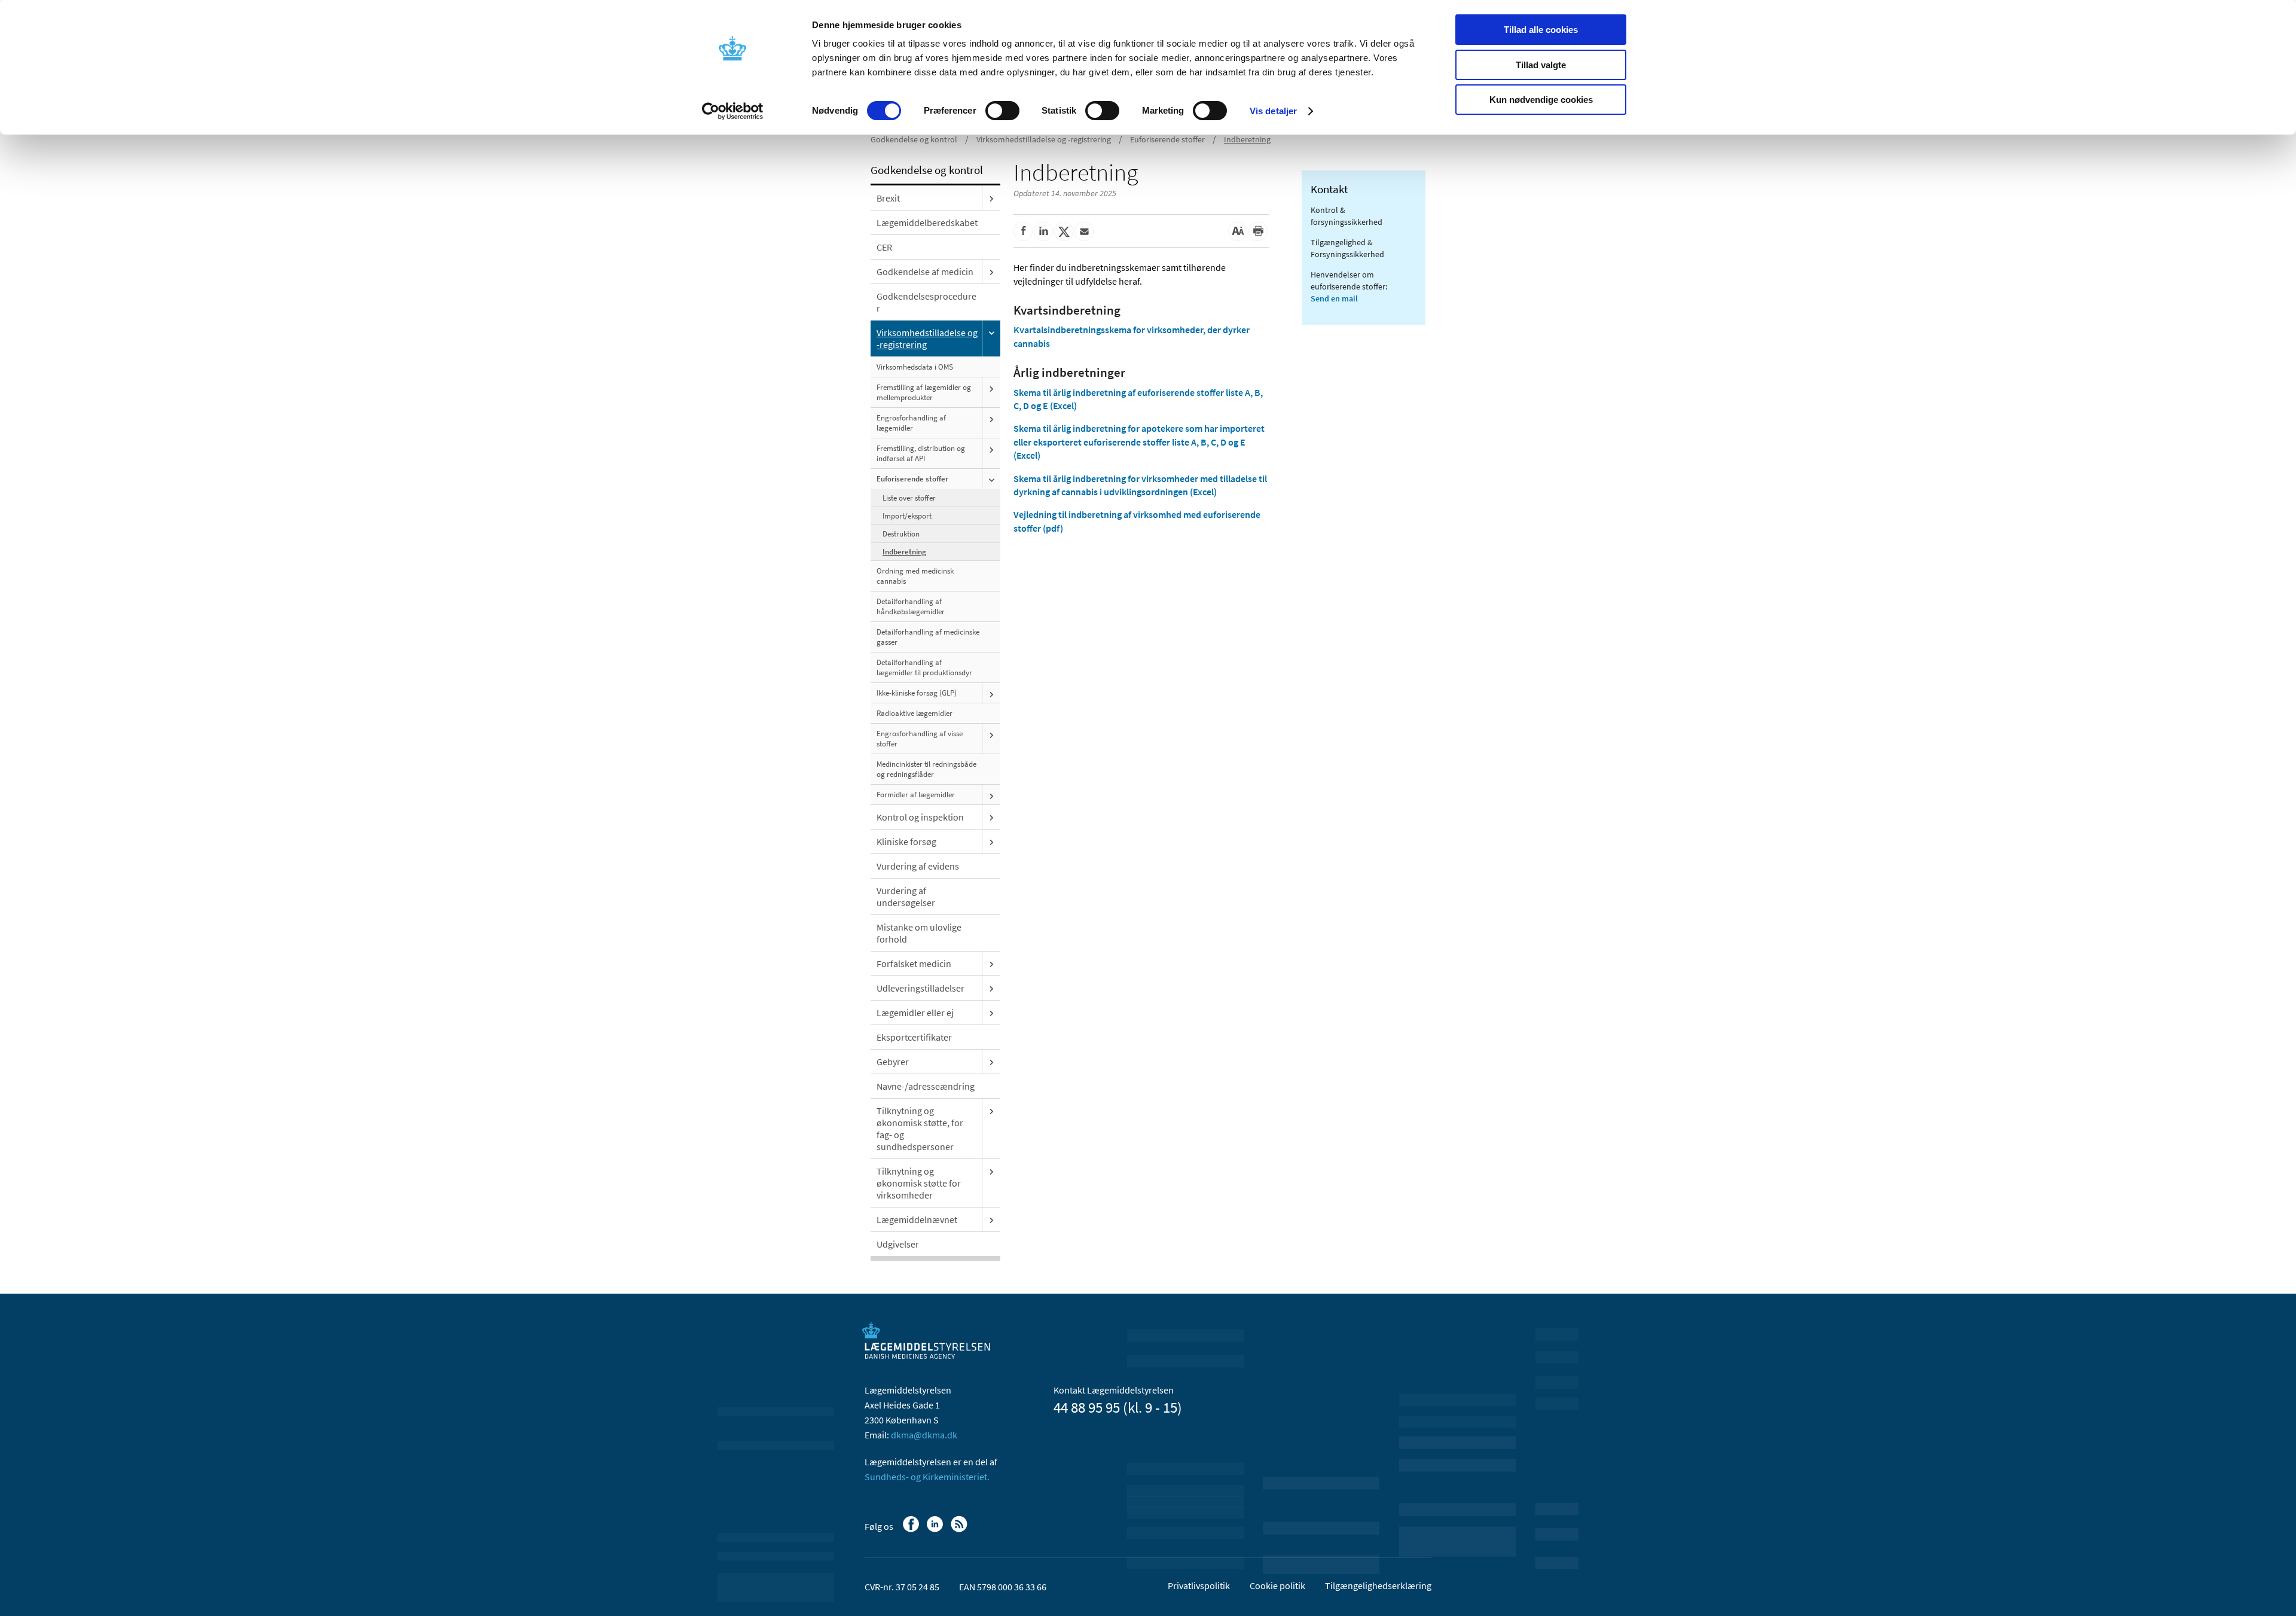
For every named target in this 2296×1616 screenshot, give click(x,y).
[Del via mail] (1084, 231)
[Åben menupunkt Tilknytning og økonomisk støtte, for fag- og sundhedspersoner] (991, 1111)
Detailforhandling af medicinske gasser (928, 637)
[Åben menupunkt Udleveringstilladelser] (991, 988)
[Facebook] (912, 1530)
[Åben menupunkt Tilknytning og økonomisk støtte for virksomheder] (991, 1171)
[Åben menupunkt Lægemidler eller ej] (991, 1013)
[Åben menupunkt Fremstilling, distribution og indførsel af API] (991, 449)
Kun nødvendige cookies (1541, 100)
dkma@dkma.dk (924, 1435)
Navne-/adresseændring (926, 1086)
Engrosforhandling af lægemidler (911, 423)
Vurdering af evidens (918, 866)
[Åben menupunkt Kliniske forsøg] (991, 841)
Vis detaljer (1273, 111)
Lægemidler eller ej (915, 1013)
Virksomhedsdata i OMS (915, 367)
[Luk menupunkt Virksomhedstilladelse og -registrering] (991, 333)
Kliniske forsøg (906, 841)
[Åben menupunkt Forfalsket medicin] (991, 963)
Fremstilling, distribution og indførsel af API (921, 453)
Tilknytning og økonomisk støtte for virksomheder (919, 1183)
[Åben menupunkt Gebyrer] (991, 1062)
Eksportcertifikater (914, 1037)
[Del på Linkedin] (1043, 231)
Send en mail (1334, 298)
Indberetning (1247, 139)
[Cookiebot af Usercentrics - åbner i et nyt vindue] (733, 111)
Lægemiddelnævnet (917, 1219)
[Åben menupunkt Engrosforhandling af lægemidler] (991, 419)
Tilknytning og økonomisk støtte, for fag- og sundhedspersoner (920, 1129)
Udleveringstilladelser (920, 988)
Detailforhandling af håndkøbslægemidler (911, 606)
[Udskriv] (1258, 231)
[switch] (1002, 111)
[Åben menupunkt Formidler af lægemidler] (991, 795)
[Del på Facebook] (1023, 231)
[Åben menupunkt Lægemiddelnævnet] (991, 1219)
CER (884, 247)
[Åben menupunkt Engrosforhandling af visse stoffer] (991, 734)
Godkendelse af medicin (925, 272)
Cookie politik (1277, 1585)
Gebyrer (893, 1062)
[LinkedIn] (936, 1530)
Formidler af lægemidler (916, 795)
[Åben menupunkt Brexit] (991, 198)
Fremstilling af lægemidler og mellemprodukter (924, 392)
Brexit (888, 198)
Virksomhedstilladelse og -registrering (1044, 139)
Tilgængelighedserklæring (1378, 1585)
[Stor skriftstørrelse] (1238, 231)
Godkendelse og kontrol (914, 139)
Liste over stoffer (909, 498)
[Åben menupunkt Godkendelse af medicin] (991, 272)
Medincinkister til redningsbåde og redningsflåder (926, 769)
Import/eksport (907, 516)
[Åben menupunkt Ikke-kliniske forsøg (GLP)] (991, 694)
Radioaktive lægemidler (915, 713)
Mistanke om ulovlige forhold (919, 933)
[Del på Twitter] (1064, 231)
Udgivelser (898, 1244)
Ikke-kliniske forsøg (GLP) (917, 693)
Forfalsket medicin (914, 963)
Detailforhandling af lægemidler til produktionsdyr (924, 667)
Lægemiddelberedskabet (927, 222)
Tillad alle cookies (1541, 30)
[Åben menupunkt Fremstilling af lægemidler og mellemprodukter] (991, 388)
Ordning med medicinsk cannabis (915, 576)
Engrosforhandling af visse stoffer (920, 739)
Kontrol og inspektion (920, 817)
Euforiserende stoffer (1167, 139)
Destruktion (901, 534)
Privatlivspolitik (1199, 1585)
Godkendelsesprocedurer (926, 302)
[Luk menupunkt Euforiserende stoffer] (991, 480)
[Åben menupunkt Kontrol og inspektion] (991, 817)
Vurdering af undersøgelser (906, 897)
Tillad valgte (1541, 65)
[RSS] (960, 1530)
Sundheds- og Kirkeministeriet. (927, 1477)
